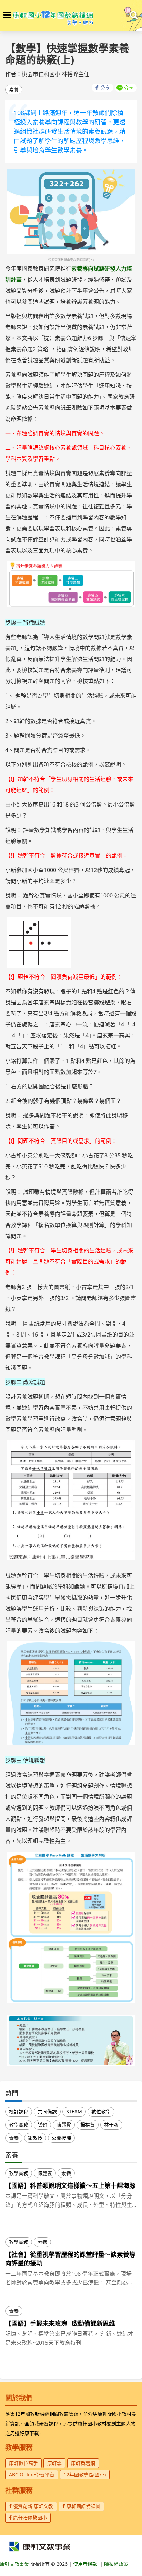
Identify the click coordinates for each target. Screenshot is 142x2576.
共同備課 (47, 2112)
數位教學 (101, 2112)
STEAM (74, 2112)
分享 (105, 88)
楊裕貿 (88, 2125)
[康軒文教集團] (40, 2546)
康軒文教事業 (15, 2564)
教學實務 (19, 2125)
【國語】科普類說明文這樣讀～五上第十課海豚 (70, 2185)
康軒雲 (54, 2463)
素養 (14, 89)
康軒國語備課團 (83, 2506)
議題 (42, 2125)
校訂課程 (19, 2112)
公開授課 (61, 2138)
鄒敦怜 (35, 2138)
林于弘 (111, 2125)
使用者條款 (85, 2564)
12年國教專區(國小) (85, 2474)
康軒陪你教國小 (29, 2518)
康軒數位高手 (23, 2463)
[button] (7, 15)
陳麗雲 (64, 2125)
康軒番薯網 (83, 2463)
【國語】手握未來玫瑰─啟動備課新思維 (60, 2323)
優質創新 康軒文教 (32, 2506)
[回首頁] (53, 16)
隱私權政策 (116, 2564)
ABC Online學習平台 (32, 2474)
